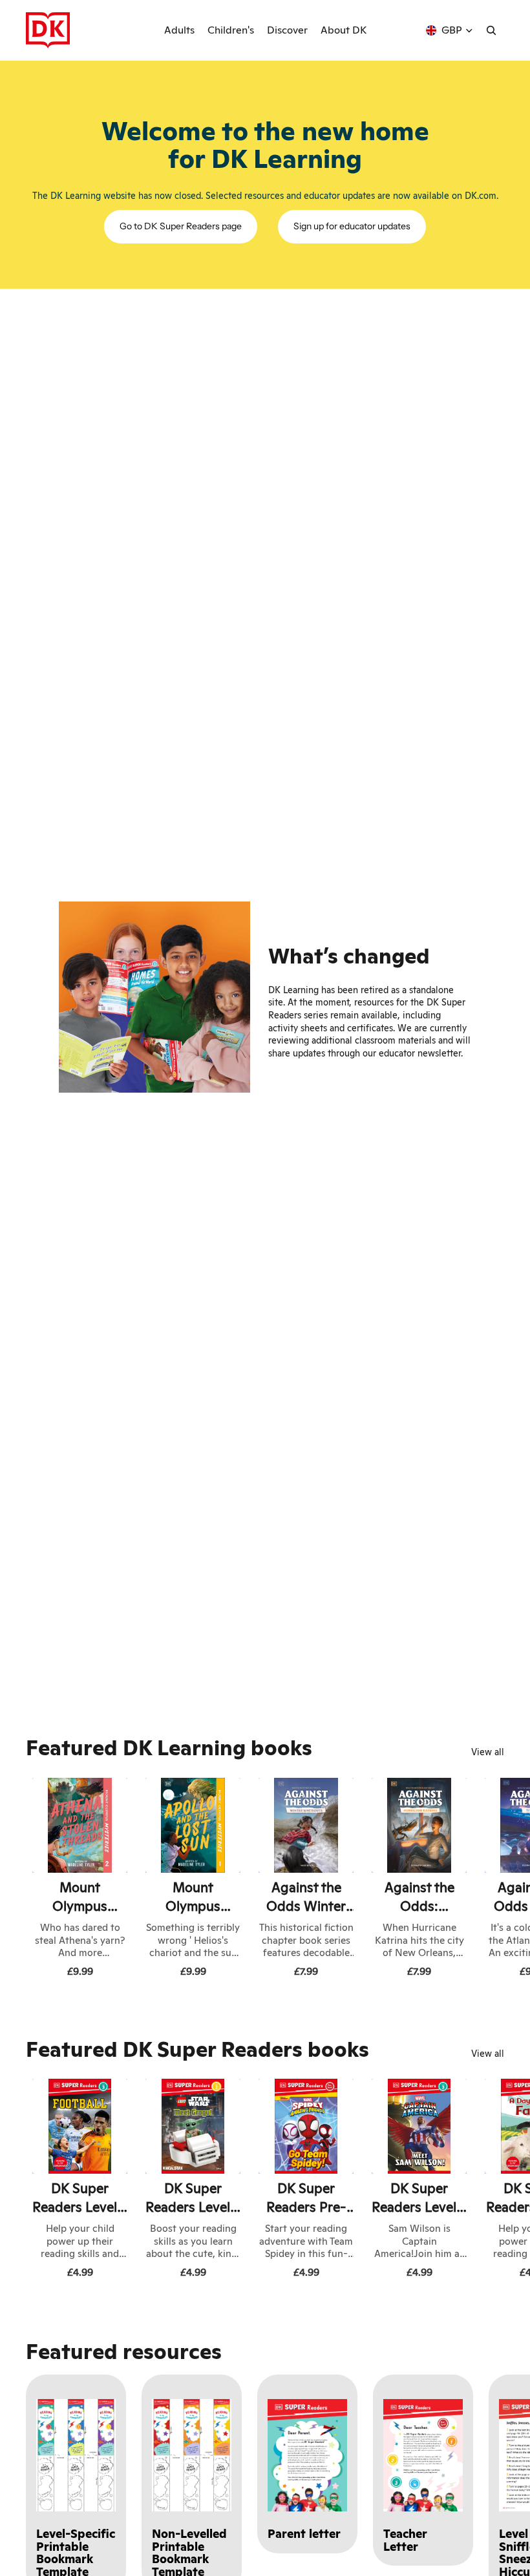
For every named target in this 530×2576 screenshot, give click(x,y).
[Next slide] (490, 1880)
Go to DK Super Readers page (181, 226)
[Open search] (491, 30)
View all (488, 1752)
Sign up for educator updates (352, 226)
